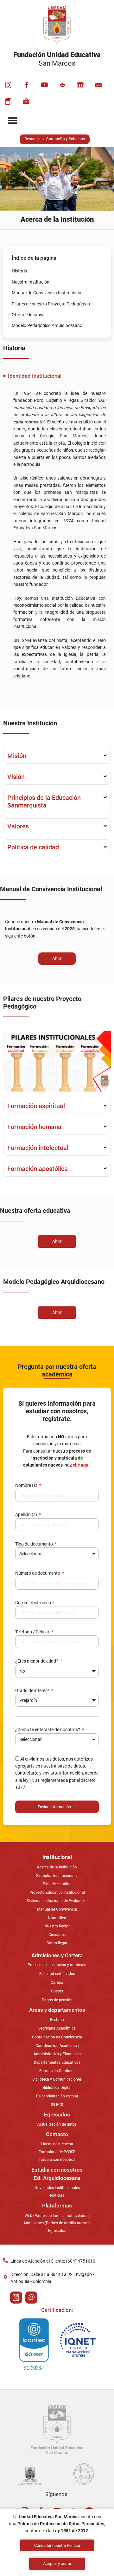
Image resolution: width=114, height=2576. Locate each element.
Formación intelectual (38, 1148)
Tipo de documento (35, 1544)
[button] (13, 121)
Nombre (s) (27, 1485)
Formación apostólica (38, 1169)
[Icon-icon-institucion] (62, 85)
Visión (16, 777)
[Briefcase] (26, 101)
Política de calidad (33, 847)
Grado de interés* (33, 1690)
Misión (17, 756)
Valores (18, 826)
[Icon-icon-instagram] (8, 85)
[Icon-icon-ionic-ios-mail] (98, 85)
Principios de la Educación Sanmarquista (44, 801)
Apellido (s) (27, 1514)
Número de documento (38, 1573)
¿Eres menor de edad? (37, 1661)
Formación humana (34, 1127)
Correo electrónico (34, 1603)
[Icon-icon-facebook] (26, 85)
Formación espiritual (36, 1106)
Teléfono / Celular (33, 1632)
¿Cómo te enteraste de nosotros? (48, 1729)
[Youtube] (44, 85)
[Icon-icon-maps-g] (16, 2298)
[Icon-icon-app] (80, 85)
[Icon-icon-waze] (31, 2298)
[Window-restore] (8, 101)
